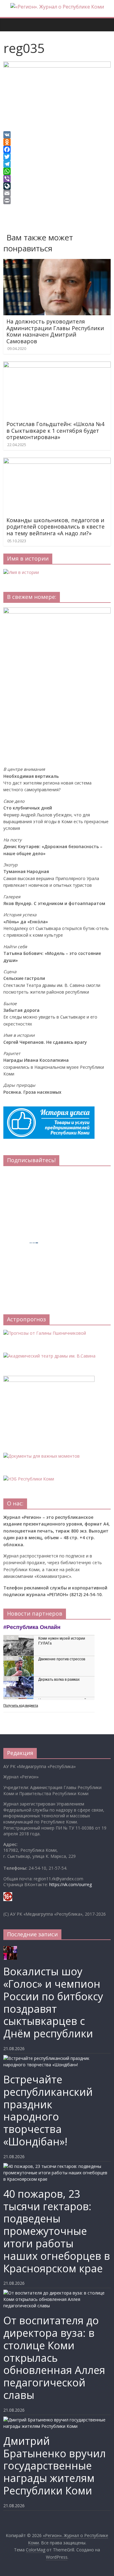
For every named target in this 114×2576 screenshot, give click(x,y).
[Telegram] (57, 164)
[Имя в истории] (21, 572)
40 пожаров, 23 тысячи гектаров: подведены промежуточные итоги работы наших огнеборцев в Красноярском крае (57, 2231)
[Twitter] (57, 157)
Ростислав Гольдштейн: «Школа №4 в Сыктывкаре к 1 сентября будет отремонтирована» (55, 430)
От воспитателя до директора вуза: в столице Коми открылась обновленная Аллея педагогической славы (54, 2358)
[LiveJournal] (57, 186)
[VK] (57, 135)
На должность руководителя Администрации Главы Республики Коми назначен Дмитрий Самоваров (55, 331)
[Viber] (57, 179)
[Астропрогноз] (45, 1333)
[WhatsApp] (57, 171)
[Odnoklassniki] (57, 142)
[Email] (57, 193)
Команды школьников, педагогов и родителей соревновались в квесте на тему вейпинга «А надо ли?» (55, 527)
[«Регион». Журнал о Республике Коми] (6, 20)
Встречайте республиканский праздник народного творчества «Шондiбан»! (48, 2110)
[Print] (57, 201)
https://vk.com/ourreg (71, 1884)
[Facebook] (57, 149)
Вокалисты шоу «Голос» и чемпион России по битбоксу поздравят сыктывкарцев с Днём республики (53, 2002)
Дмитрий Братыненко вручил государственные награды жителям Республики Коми (55, 2466)
